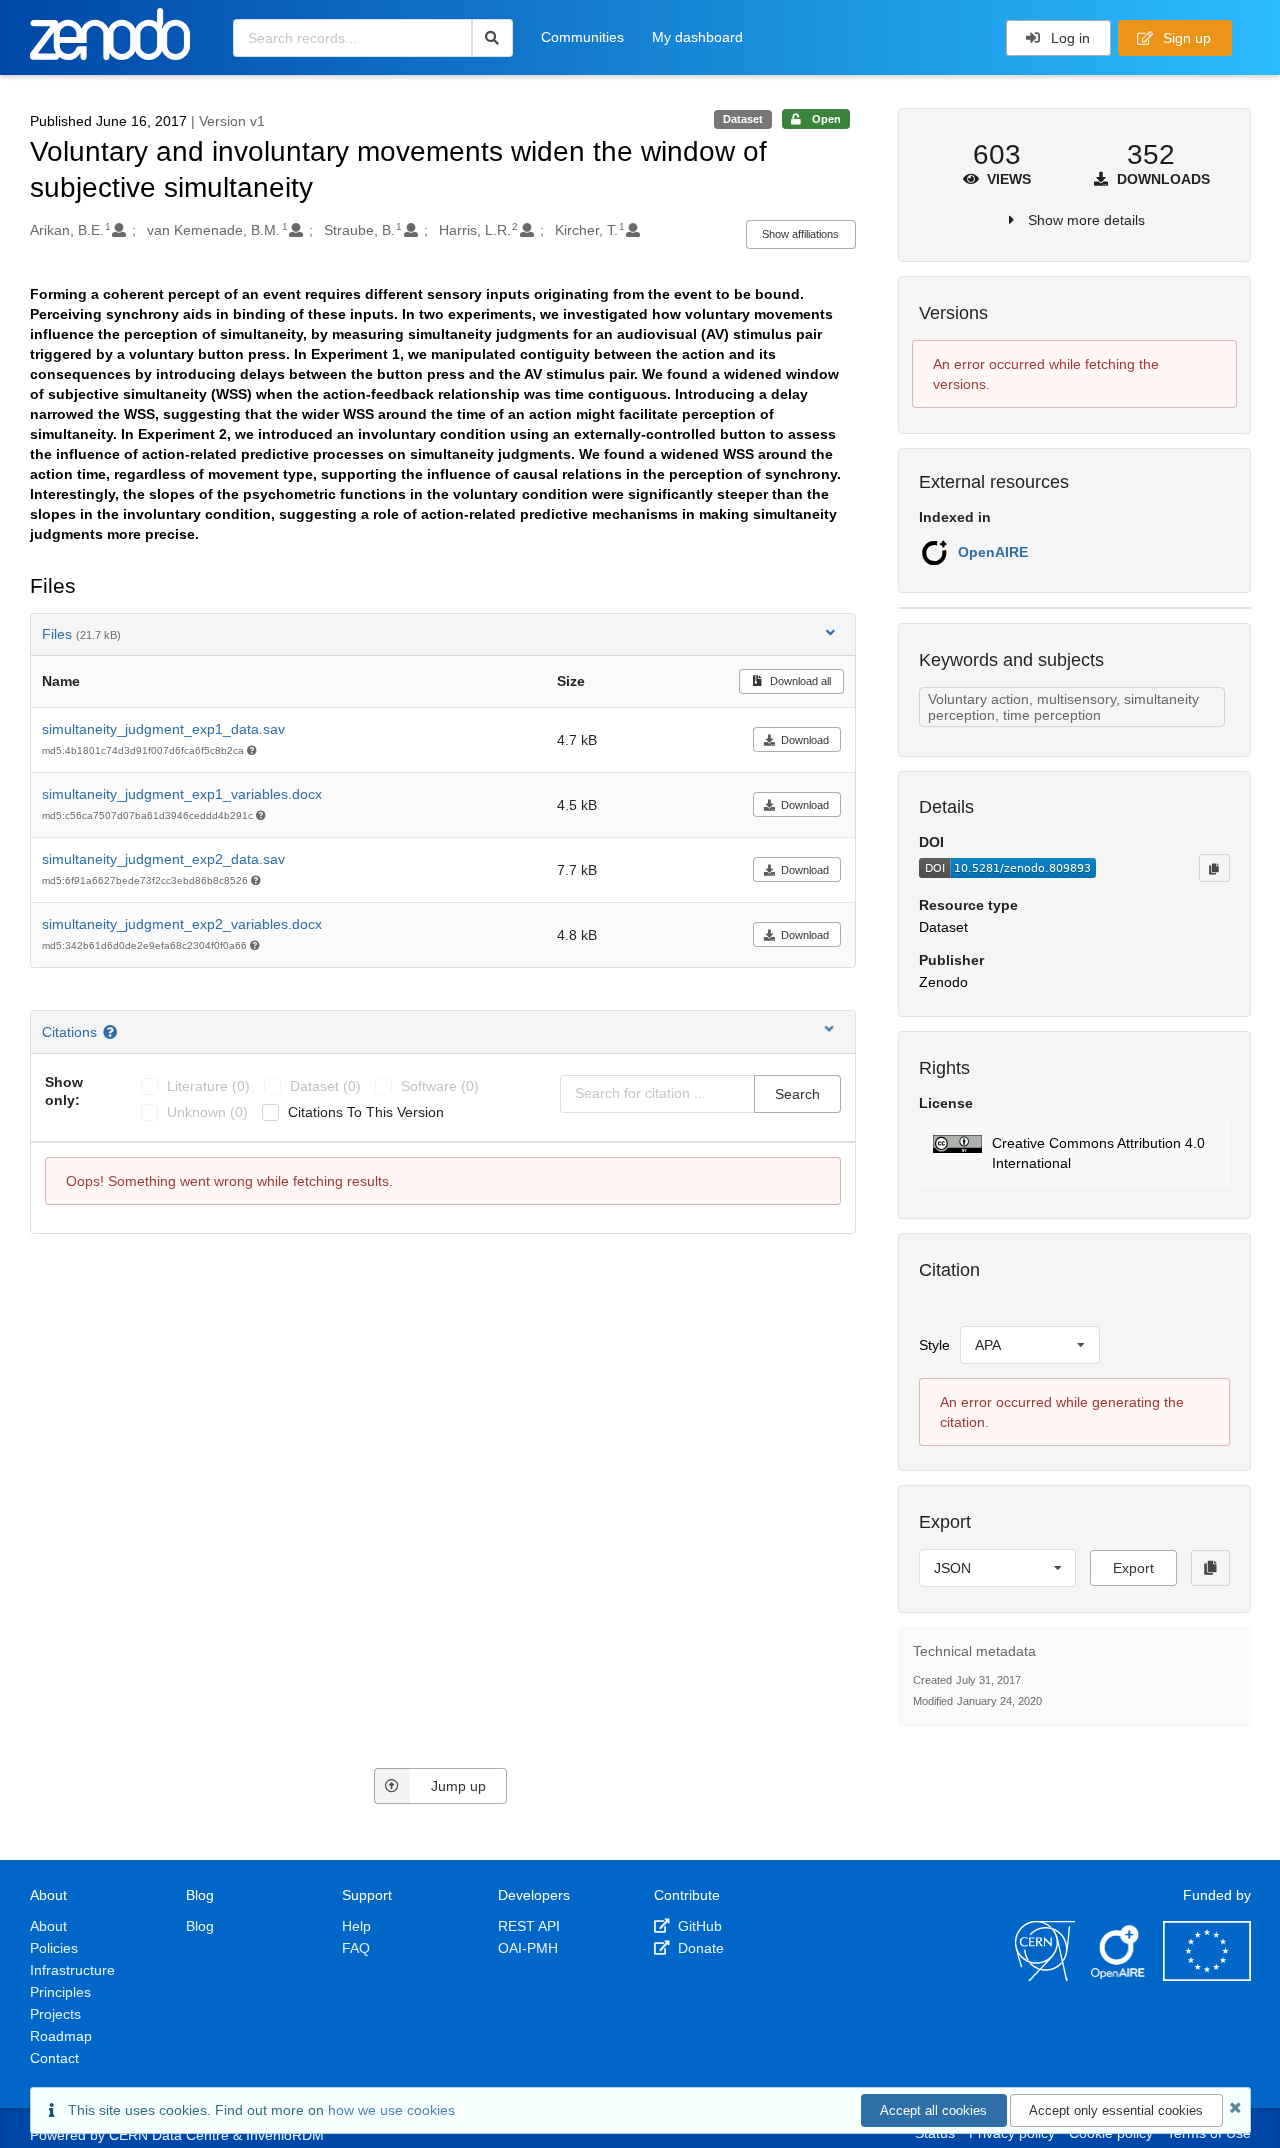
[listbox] (1030, 1345)
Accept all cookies (933, 2110)
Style (934, 1345)
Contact (54, 2058)
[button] (1074, 1153)
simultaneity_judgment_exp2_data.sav (163, 859)
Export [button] (1133, 1568)
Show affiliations (800, 234)
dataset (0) (325, 1086)
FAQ (356, 1948)
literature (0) (208, 1086)
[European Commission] (1207, 1976)
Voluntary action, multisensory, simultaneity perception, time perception (1063, 707)
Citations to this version (366, 1112)
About (48, 1926)
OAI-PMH (528, 1948)
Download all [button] (799, 681)
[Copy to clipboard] (1214, 868)
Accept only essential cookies (1116, 2110)
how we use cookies (391, 2110)
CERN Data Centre (169, 2135)
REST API (529, 1926)
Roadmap (61, 2036)
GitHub (698, 1926)
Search (797, 1094)
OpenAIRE (993, 552)
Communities (582, 37)
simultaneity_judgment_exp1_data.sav (163, 729)
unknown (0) (207, 1112)
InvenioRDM (285, 2135)
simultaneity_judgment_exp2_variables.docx (182, 924)
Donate (699, 1948)
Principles (60, 1992)
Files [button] (81, 634)
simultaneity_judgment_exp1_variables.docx (182, 794)
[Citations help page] (112, 1032)
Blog (200, 1926)
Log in (1068, 38)
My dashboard (697, 37)
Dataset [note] (743, 119)
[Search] (492, 38)
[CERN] (1045, 1976)
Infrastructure (72, 1970)
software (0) (440, 1086)
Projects (55, 2014)
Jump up (458, 1786)
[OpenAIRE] (1119, 1976)
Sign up (1185, 38)
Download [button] (805, 740)
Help (356, 1926)
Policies (54, 1948)
